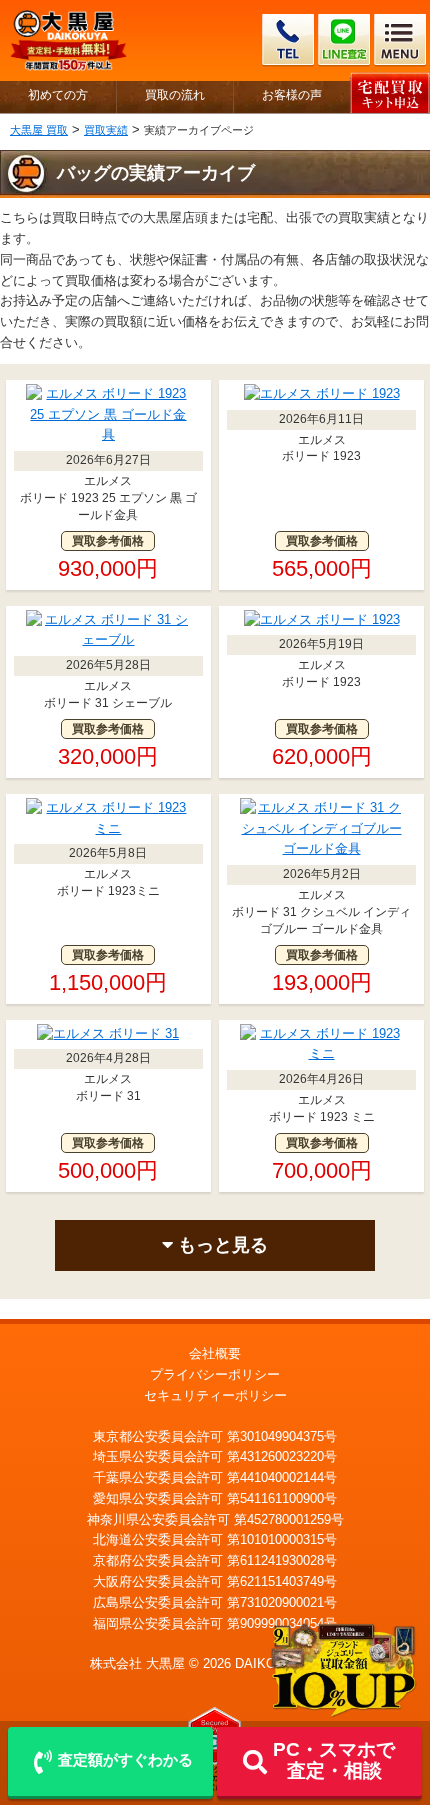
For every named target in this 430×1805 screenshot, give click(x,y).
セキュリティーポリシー (215, 1395)
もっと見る (220, 1245)
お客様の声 (292, 95)
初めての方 (58, 95)
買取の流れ (175, 95)
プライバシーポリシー (215, 1374)
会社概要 (215, 1353)
